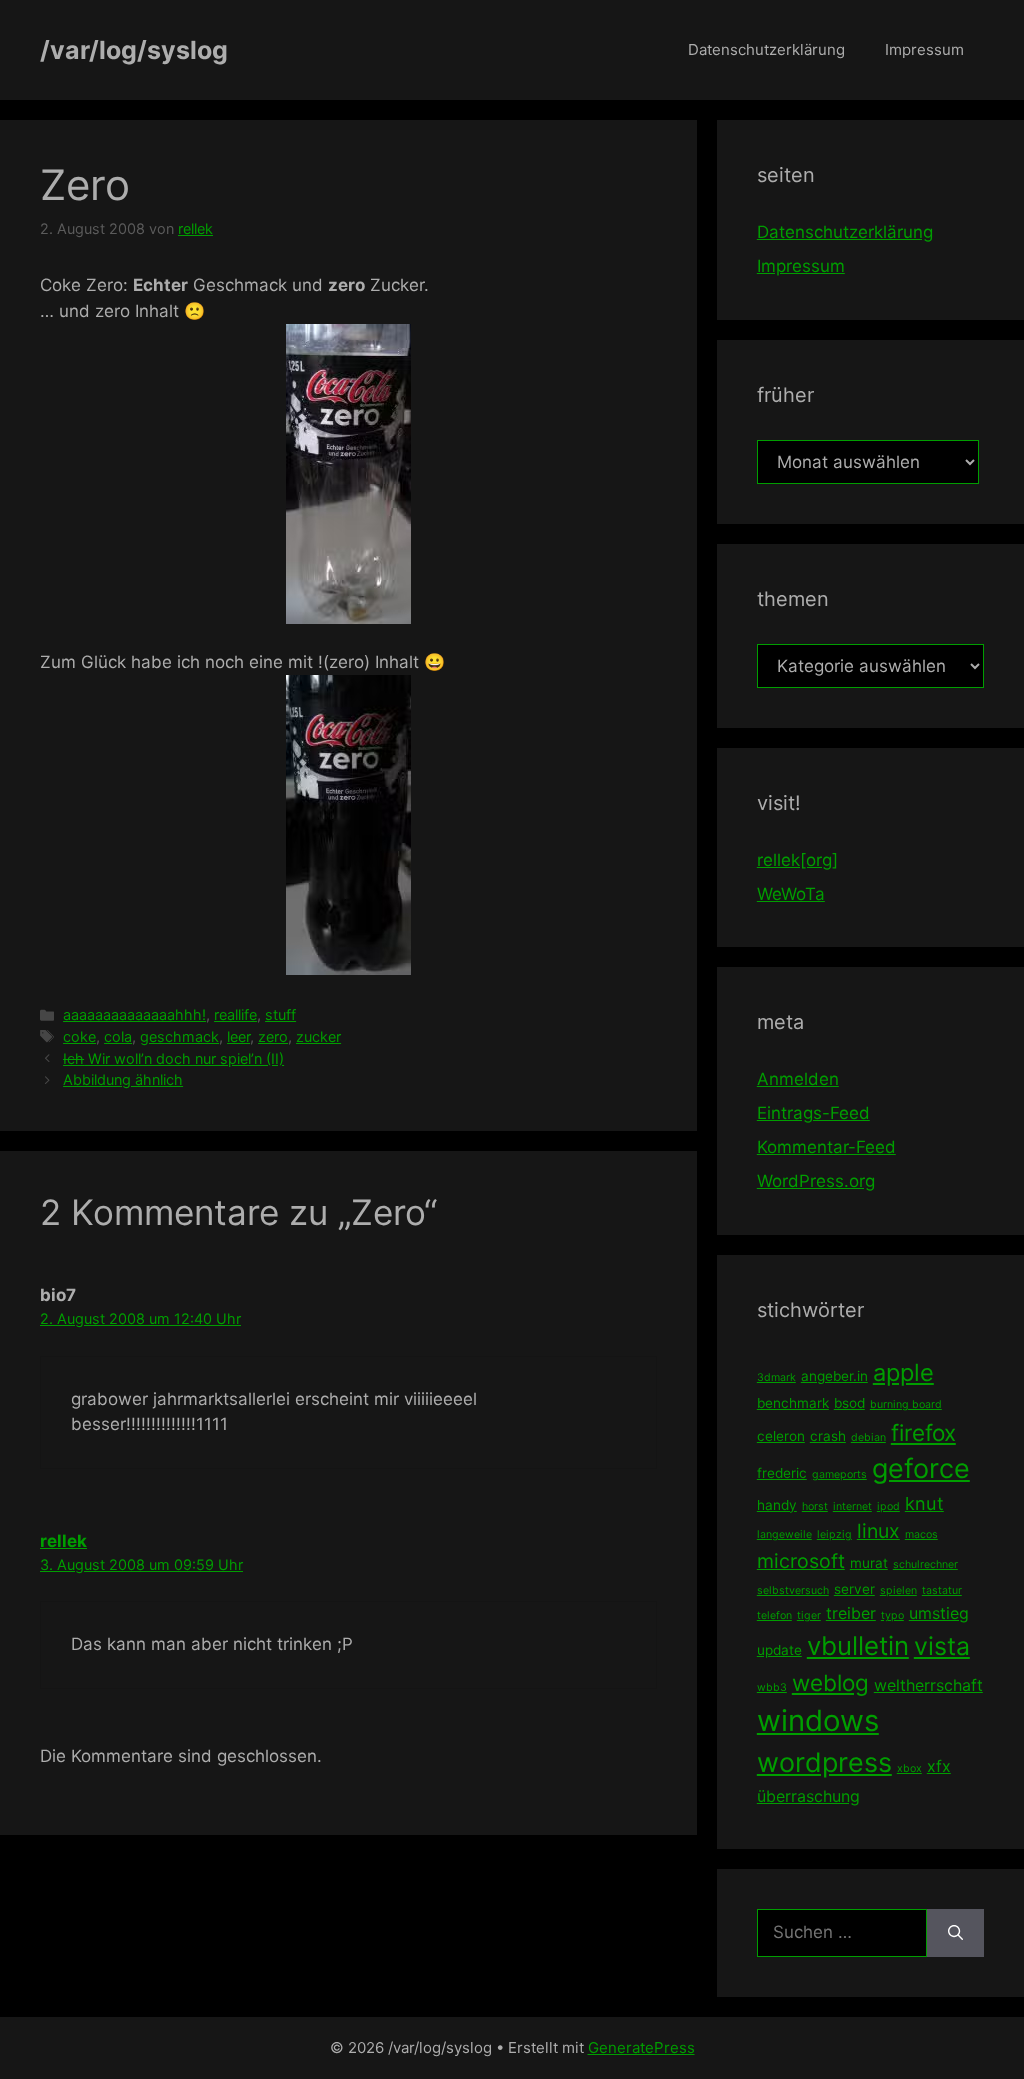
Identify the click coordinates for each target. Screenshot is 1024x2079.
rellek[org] (797, 860)
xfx (939, 1766)
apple (903, 1372)
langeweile (784, 1534)
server (854, 1589)
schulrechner (925, 1564)
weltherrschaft (928, 1685)
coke (79, 1036)
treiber (851, 1613)
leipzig (834, 1534)
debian (868, 1437)
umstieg (939, 1613)
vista (942, 1646)
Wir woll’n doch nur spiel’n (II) (173, 1058)
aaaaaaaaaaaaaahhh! (134, 1014)
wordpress (824, 1762)
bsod (849, 1403)
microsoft (801, 1561)
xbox (909, 1768)
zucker (318, 1036)
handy (777, 1505)
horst (815, 1506)
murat (869, 1563)
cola (118, 1036)
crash (828, 1436)
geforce (921, 1468)
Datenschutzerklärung (766, 49)
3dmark (776, 1377)
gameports (839, 1474)
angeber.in (834, 1376)
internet (852, 1506)
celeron (781, 1436)
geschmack (179, 1036)
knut (924, 1503)
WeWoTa (791, 894)
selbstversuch (793, 1590)
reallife (235, 1014)
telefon (774, 1615)
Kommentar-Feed (826, 1147)
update (779, 1650)
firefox (923, 1432)
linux (878, 1531)
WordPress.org (816, 1181)
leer (238, 1036)
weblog (830, 1682)
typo (892, 1615)
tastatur (942, 1590)
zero (273, 1036)
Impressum (924, 49)
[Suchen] (955, 1933)
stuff (280, 1014)
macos (921, 1534)
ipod (888, 1506)
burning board (906, 1404)
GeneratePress (641, 2047)
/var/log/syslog (134, 50)
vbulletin (858, 1645)
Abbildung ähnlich (123, 1079)
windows (818, 1720)
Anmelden (798, 1079)
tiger (809, 1615)
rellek (63, 1541)
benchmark (793, 1403)
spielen (898, 1590)
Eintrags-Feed (813, 1113)
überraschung (808, 1796)
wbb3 (772, 1687)
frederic (782, 1473)
